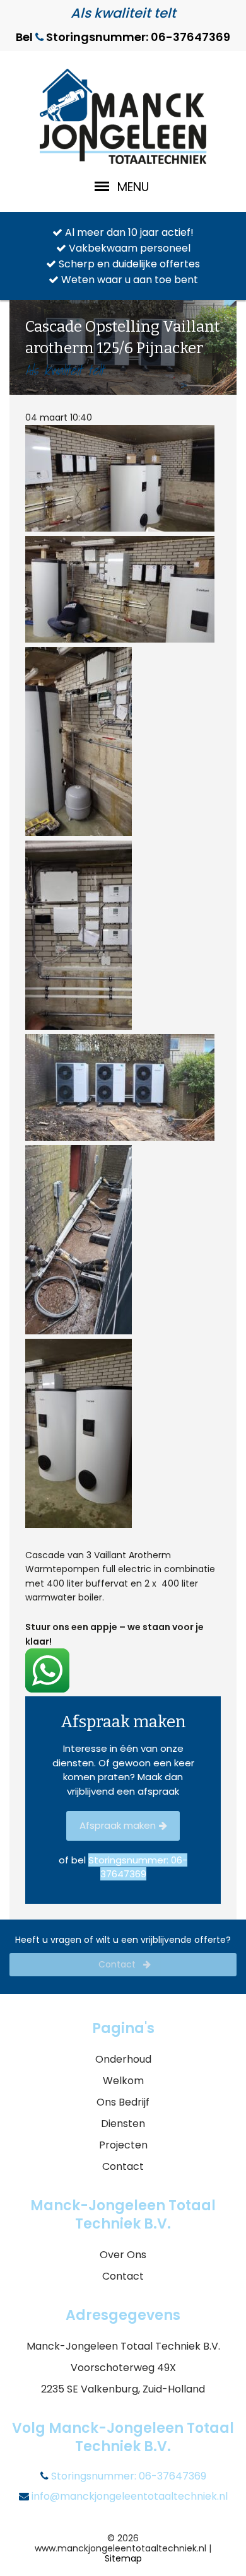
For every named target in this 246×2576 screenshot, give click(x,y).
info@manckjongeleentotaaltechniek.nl (128, 2497)
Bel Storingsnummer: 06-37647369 (123, 37)
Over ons (123, 2255)
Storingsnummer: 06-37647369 (127, 2476)
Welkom (123, 2081)
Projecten (123, 2145)
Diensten (123, 2124)
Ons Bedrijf (123, 2102)
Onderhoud (123, 2059)
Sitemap (123, 2558)
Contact (118, 1964)
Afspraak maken (118, 1825)
